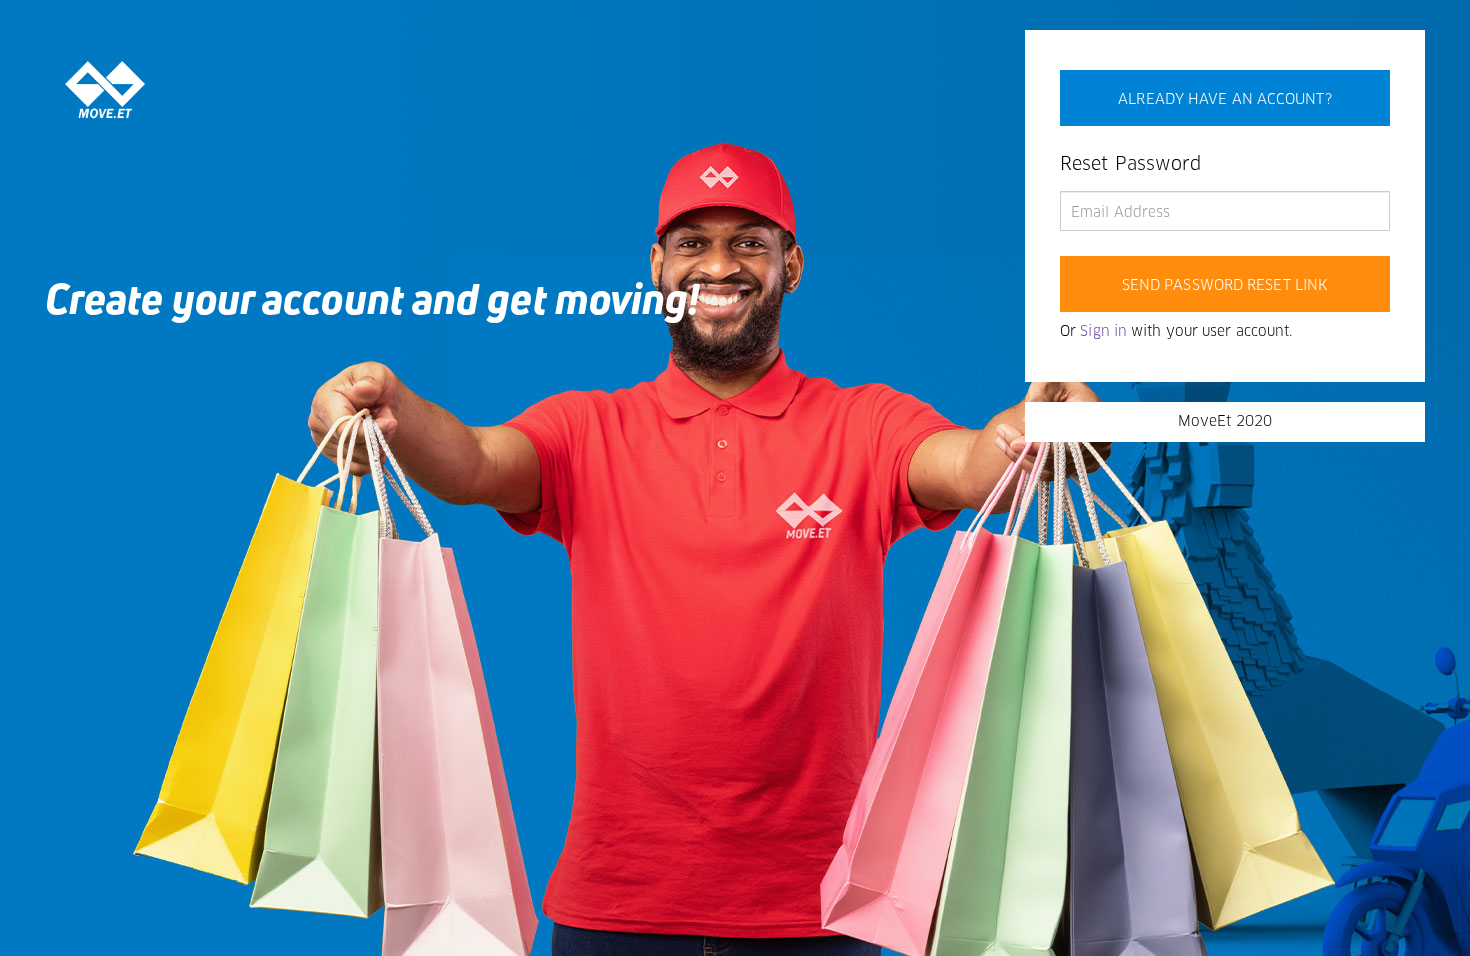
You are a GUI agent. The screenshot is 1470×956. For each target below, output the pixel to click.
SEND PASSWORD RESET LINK (1225, 286)
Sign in (1103, 332)
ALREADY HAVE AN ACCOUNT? (1224, 100)
